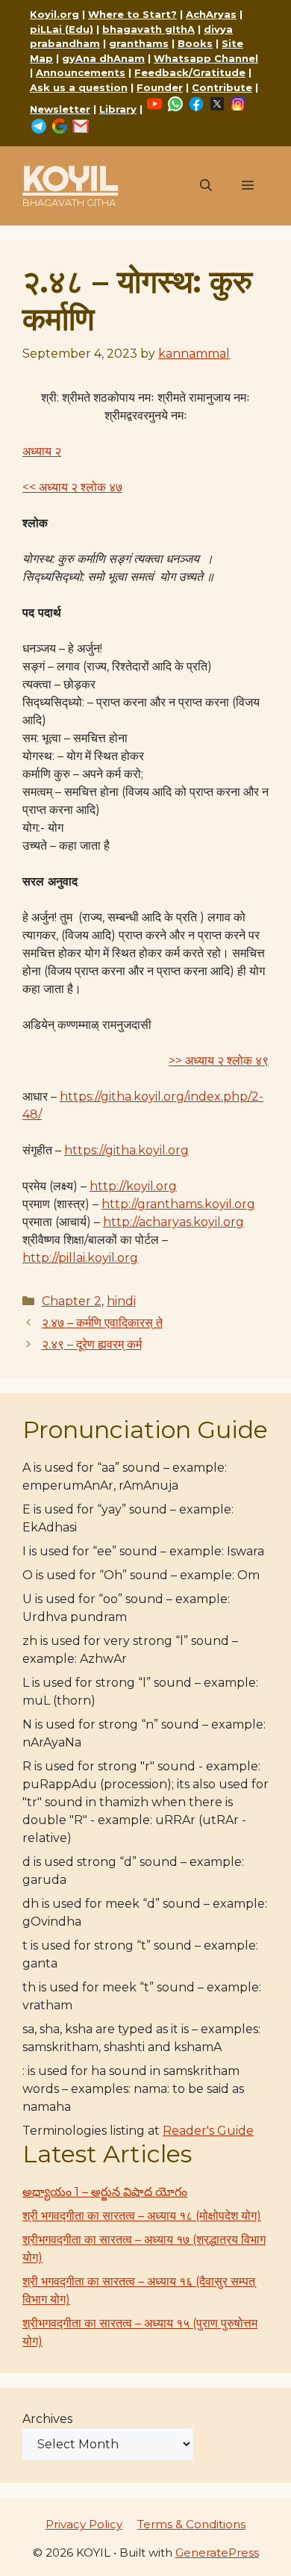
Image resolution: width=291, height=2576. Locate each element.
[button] (206, 186)
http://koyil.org (133, 1186)
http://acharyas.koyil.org (173, 1222)
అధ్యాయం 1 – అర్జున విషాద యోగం (105, 2192)
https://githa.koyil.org (126, 1150)
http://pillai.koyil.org (80, 1258)
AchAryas (211, 14)
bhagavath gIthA (148, 29)
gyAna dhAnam (103, 58)
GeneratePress (217, 2552)
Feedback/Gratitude (190, 72)
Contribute (222, 87)
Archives (47, 2419)
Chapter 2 (72, 1301)
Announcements (81, 72)
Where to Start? (132, 14)
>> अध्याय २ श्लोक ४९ (219, 1061)
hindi (121, 1301)
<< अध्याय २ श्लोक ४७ (72, 487)
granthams (139, 43)
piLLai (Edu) (62, 29)
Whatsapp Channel (206, 58)
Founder (160, 87)
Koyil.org (54, 14)
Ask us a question (79, 87)
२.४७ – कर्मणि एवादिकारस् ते (102, 1323)
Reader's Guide (208, 2131)
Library (118, 109)
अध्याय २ (42, 451)
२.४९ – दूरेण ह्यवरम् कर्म (92, 1344)
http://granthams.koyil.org (178, 1204)
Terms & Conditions (191, 2524)
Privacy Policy (84, 2524)
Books (195, 43)
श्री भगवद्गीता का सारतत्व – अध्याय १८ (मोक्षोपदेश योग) (142, 2216)
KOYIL (70, 178)
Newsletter (60, 109)
